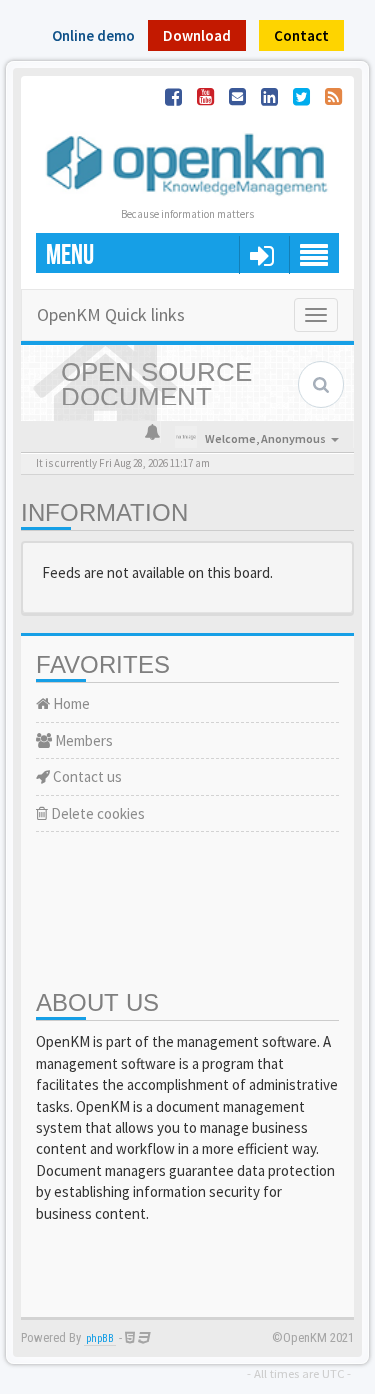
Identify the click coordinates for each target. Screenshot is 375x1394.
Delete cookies (96, 813)
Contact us (86, 776)
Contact (301, 35)
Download (197, 35)
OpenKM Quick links (111, 314)
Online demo (93, 35)
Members (82, 740)
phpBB (100, 1338)
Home (70, 703)
